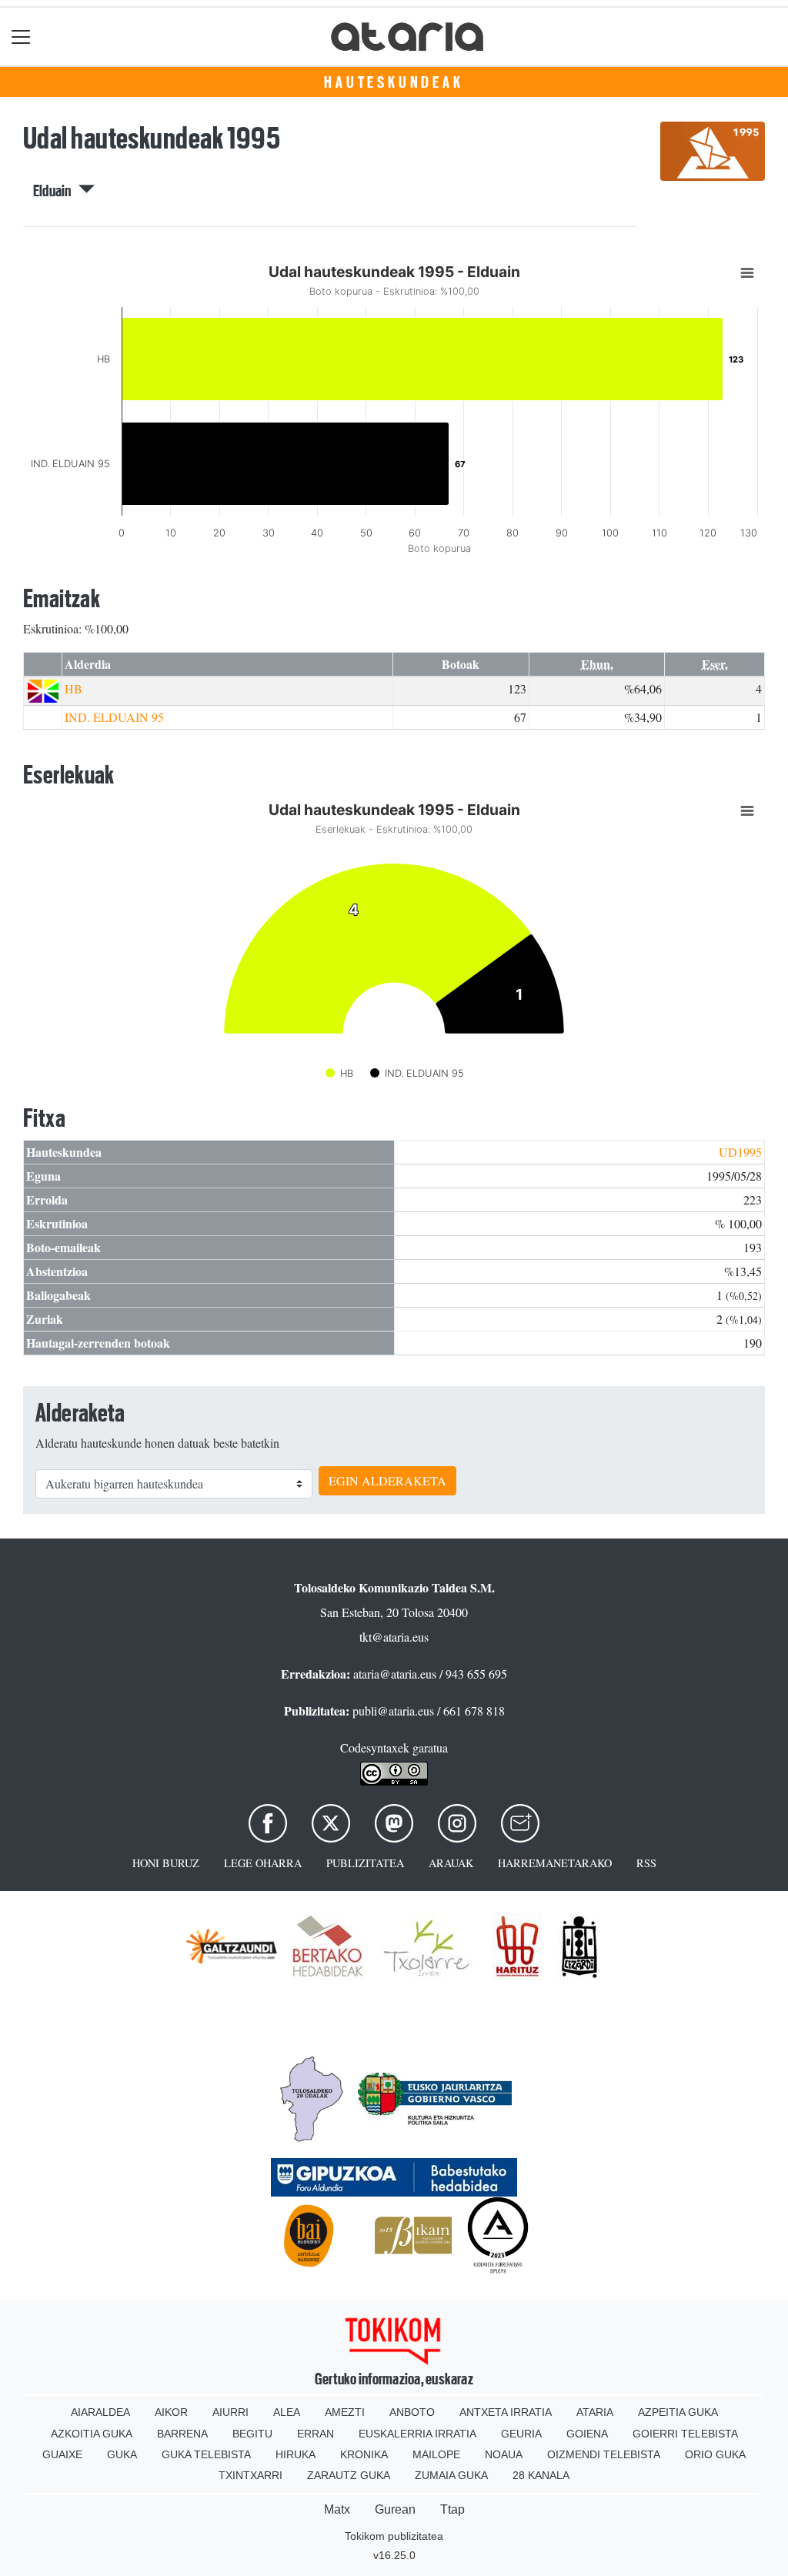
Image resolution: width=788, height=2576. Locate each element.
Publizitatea (365, 1863)
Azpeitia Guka (678, 2412)
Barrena (182, 2434)
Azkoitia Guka (92, 2434)
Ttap (452, 2509)
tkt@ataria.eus (394, 1637)
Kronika (364, 2454)
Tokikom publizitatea (394, 2536)
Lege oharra (263, 1863)
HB (73, 688)
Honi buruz (166, 1863)
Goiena (587, 2434)
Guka (122, 2454)
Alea (287, 2412)
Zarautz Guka (349, 2475)
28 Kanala (541, 2475)
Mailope (436, 2454)
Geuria (521, 2434)
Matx (337, 2509)
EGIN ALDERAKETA (387, 1480)
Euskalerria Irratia (417, 2434)
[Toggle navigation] (21, 37)
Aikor (171, 2412)
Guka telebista (206, 2454)
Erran (316, 2434)
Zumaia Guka (451, 2475)
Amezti (345, 2412)
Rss (646, 1863)
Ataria (595, 2412)
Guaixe (62, 2454)
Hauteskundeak (394, 82)
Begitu (252, 2434)
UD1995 (740, 1152)
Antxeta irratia (506, 2412)
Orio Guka (715, 2454)
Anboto (412, 2412)
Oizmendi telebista (604, 2454)
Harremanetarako (555, 1863)
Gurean (395, 2509)
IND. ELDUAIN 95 (114, 717)
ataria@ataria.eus (395, 1674)
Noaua (504, 2454)
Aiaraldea (100, 2412)
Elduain (56, 191)
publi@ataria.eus (393, 1711)
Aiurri (230, 2412)
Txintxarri (250, 2475)
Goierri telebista (685, 2434)
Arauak (451, 1863)
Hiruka (295, 2454)
